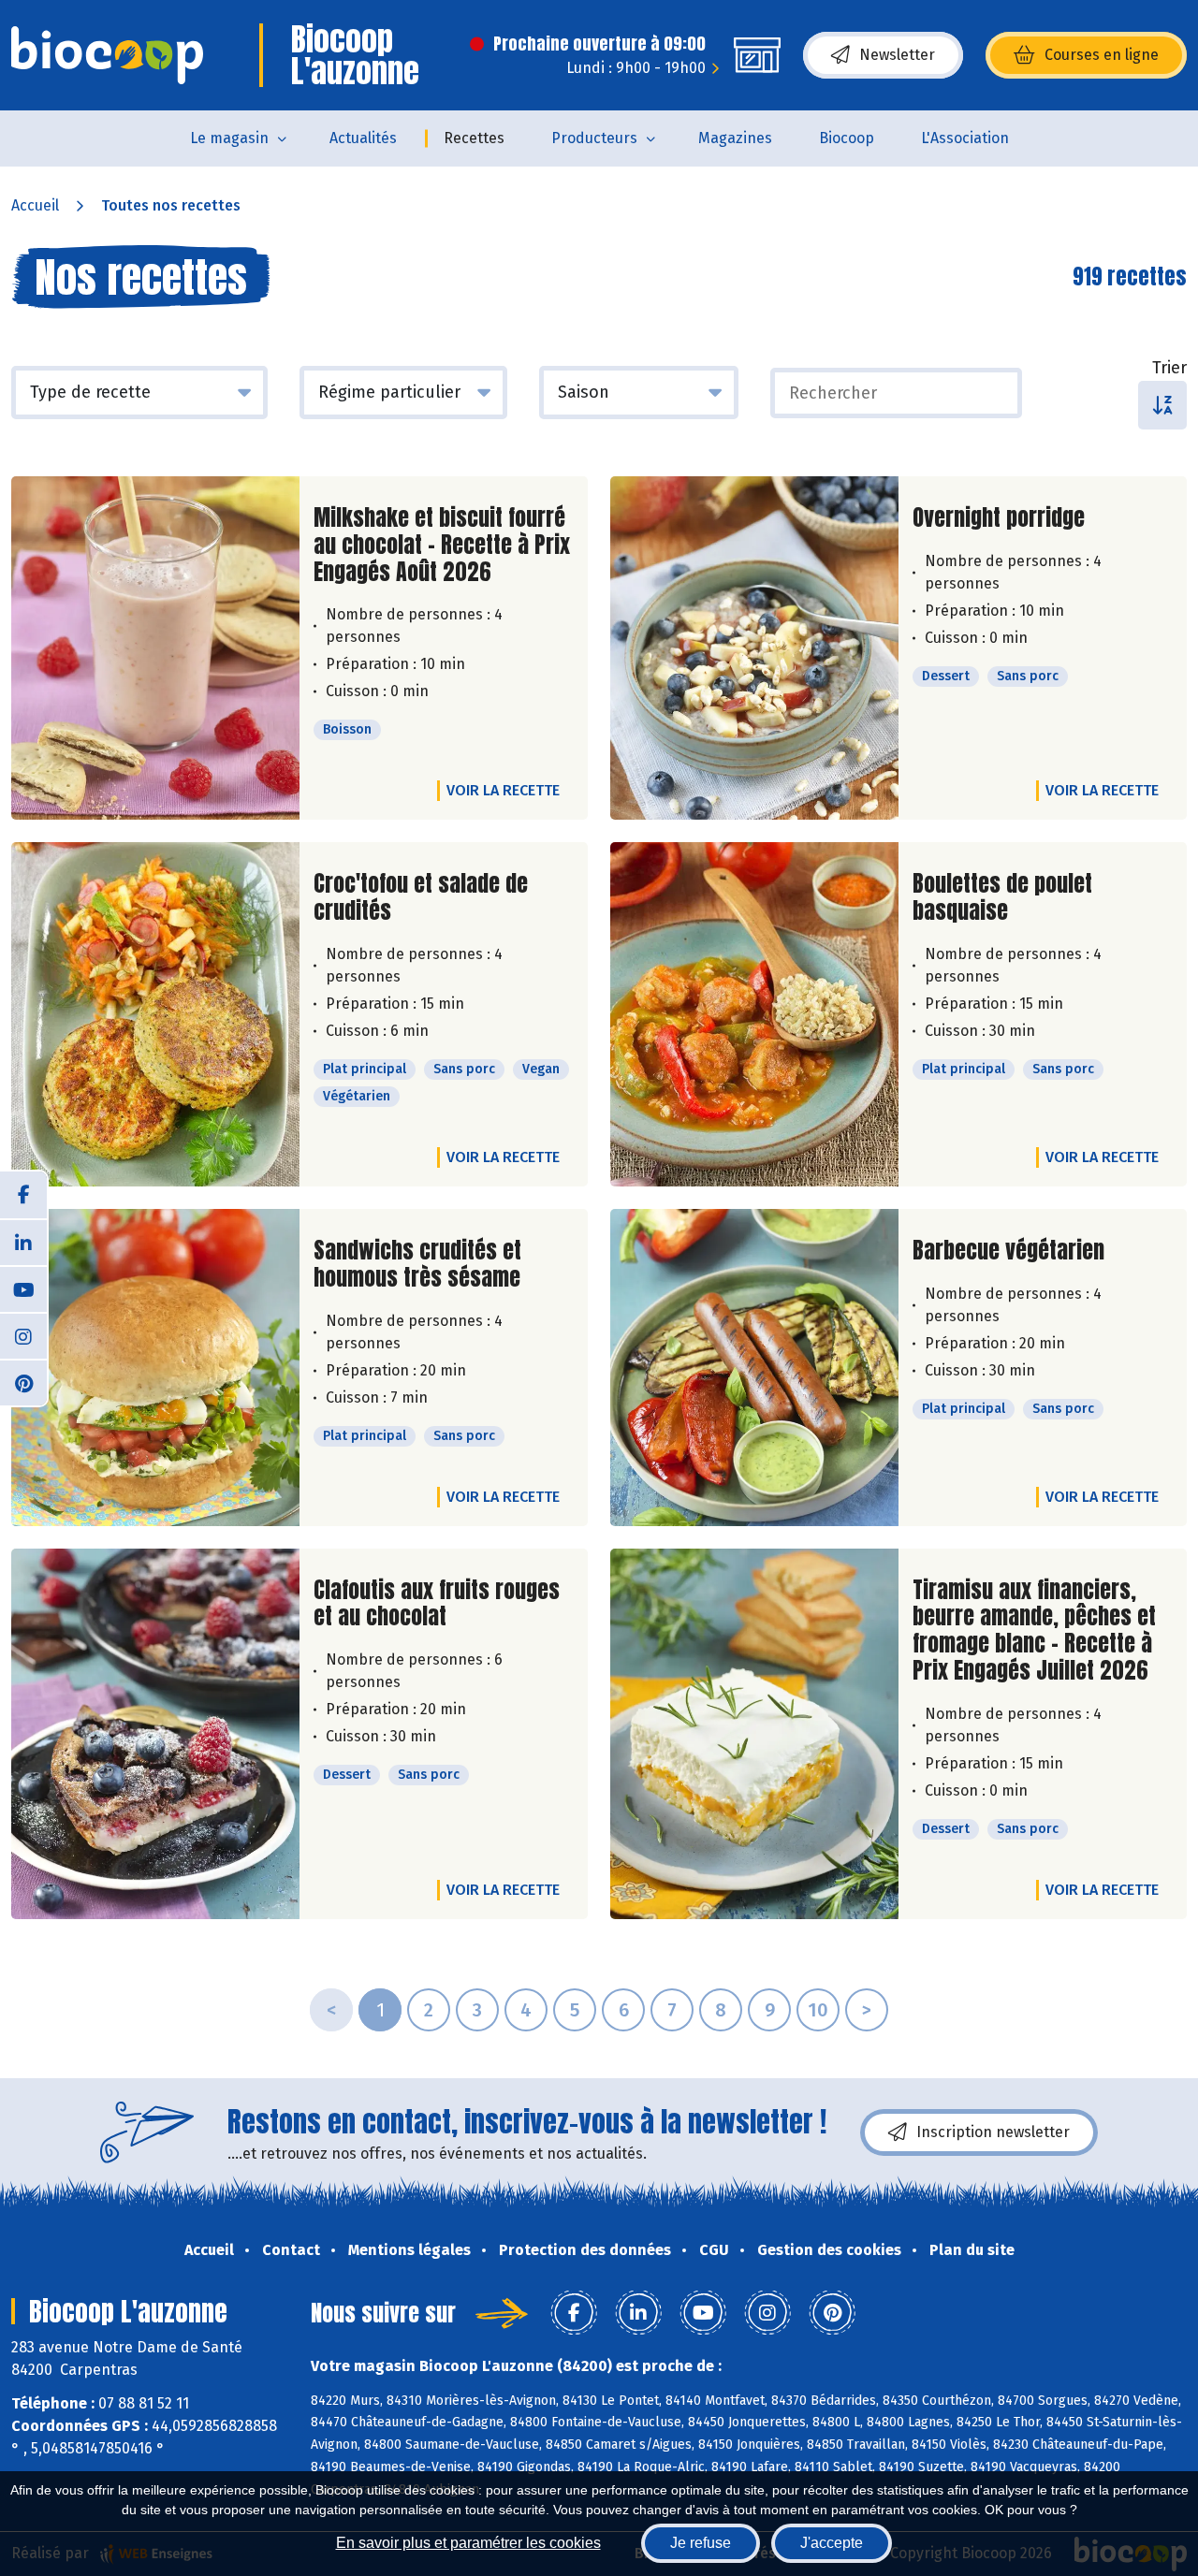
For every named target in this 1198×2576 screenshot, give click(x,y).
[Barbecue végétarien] (754, 1368)
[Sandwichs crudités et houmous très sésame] (155, 1368)
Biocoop (847, 138)
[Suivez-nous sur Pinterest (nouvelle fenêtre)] (23, 1382)
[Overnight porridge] (754, 648)
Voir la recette (503, 790)
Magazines (735, 138)
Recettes (474, 138)
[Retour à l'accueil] (107, 55)
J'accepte (832, 2543)
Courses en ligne (1102, 55)
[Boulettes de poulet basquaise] (754, 1014)
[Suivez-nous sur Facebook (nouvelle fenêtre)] (23, 1195)
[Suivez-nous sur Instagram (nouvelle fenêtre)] (23, 1335)
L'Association (965, 138)
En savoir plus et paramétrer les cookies (468, 2543)
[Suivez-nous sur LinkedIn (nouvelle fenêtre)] (23, 1242)
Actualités (363, 138)
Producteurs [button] (594, 138)
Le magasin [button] (229, 138)
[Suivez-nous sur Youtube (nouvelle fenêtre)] (23, 1288)
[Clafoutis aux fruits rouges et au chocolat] (155, 1734)
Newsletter (897, 55)
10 (818, 2010)
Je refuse (701, 2543)
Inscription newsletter (993, 2132)
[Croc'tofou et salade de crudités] (155, 1014)
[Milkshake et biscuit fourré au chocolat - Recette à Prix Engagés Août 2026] (155, 648)
